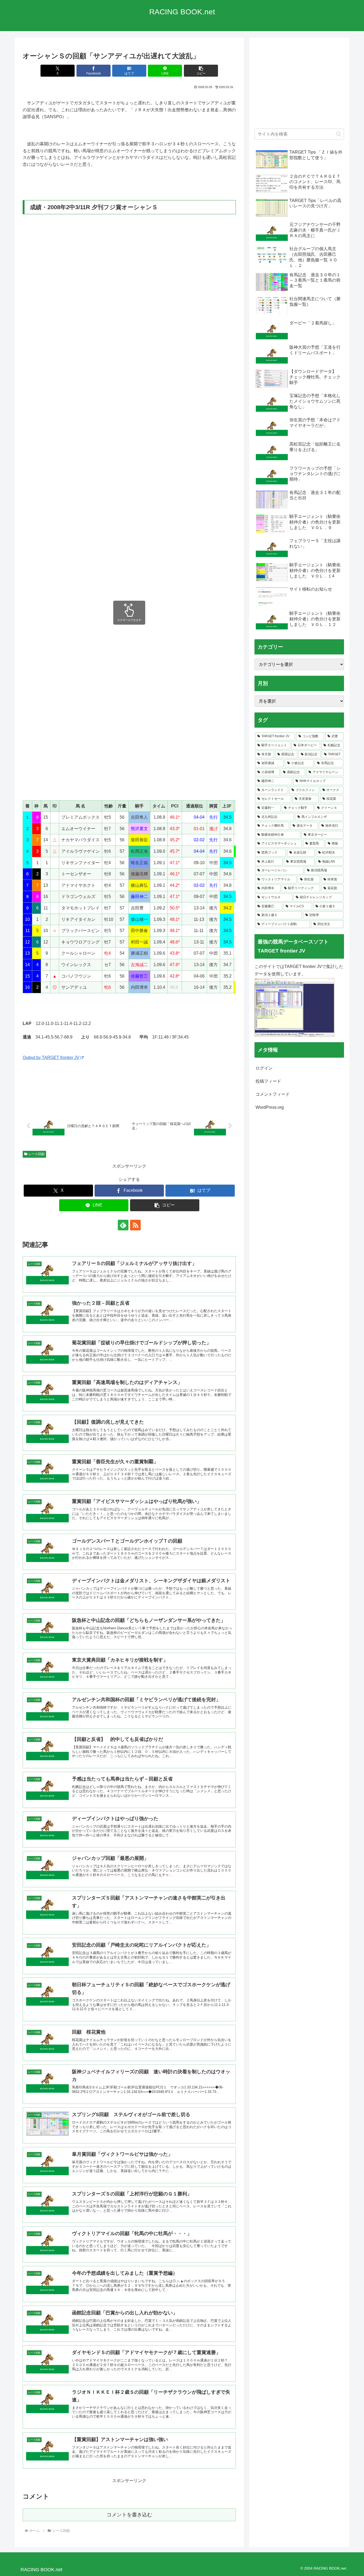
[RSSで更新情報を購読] (135, 1225)
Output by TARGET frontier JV (51, 1058)
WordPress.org (270, 1107)
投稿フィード (268, 1081)
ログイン (264, 1068)
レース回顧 (37, 1154)
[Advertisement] (299, 86)
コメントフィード (273, 1094)
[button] (201, 71)
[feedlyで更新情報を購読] (123, 1225)
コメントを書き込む (129, 2515)
